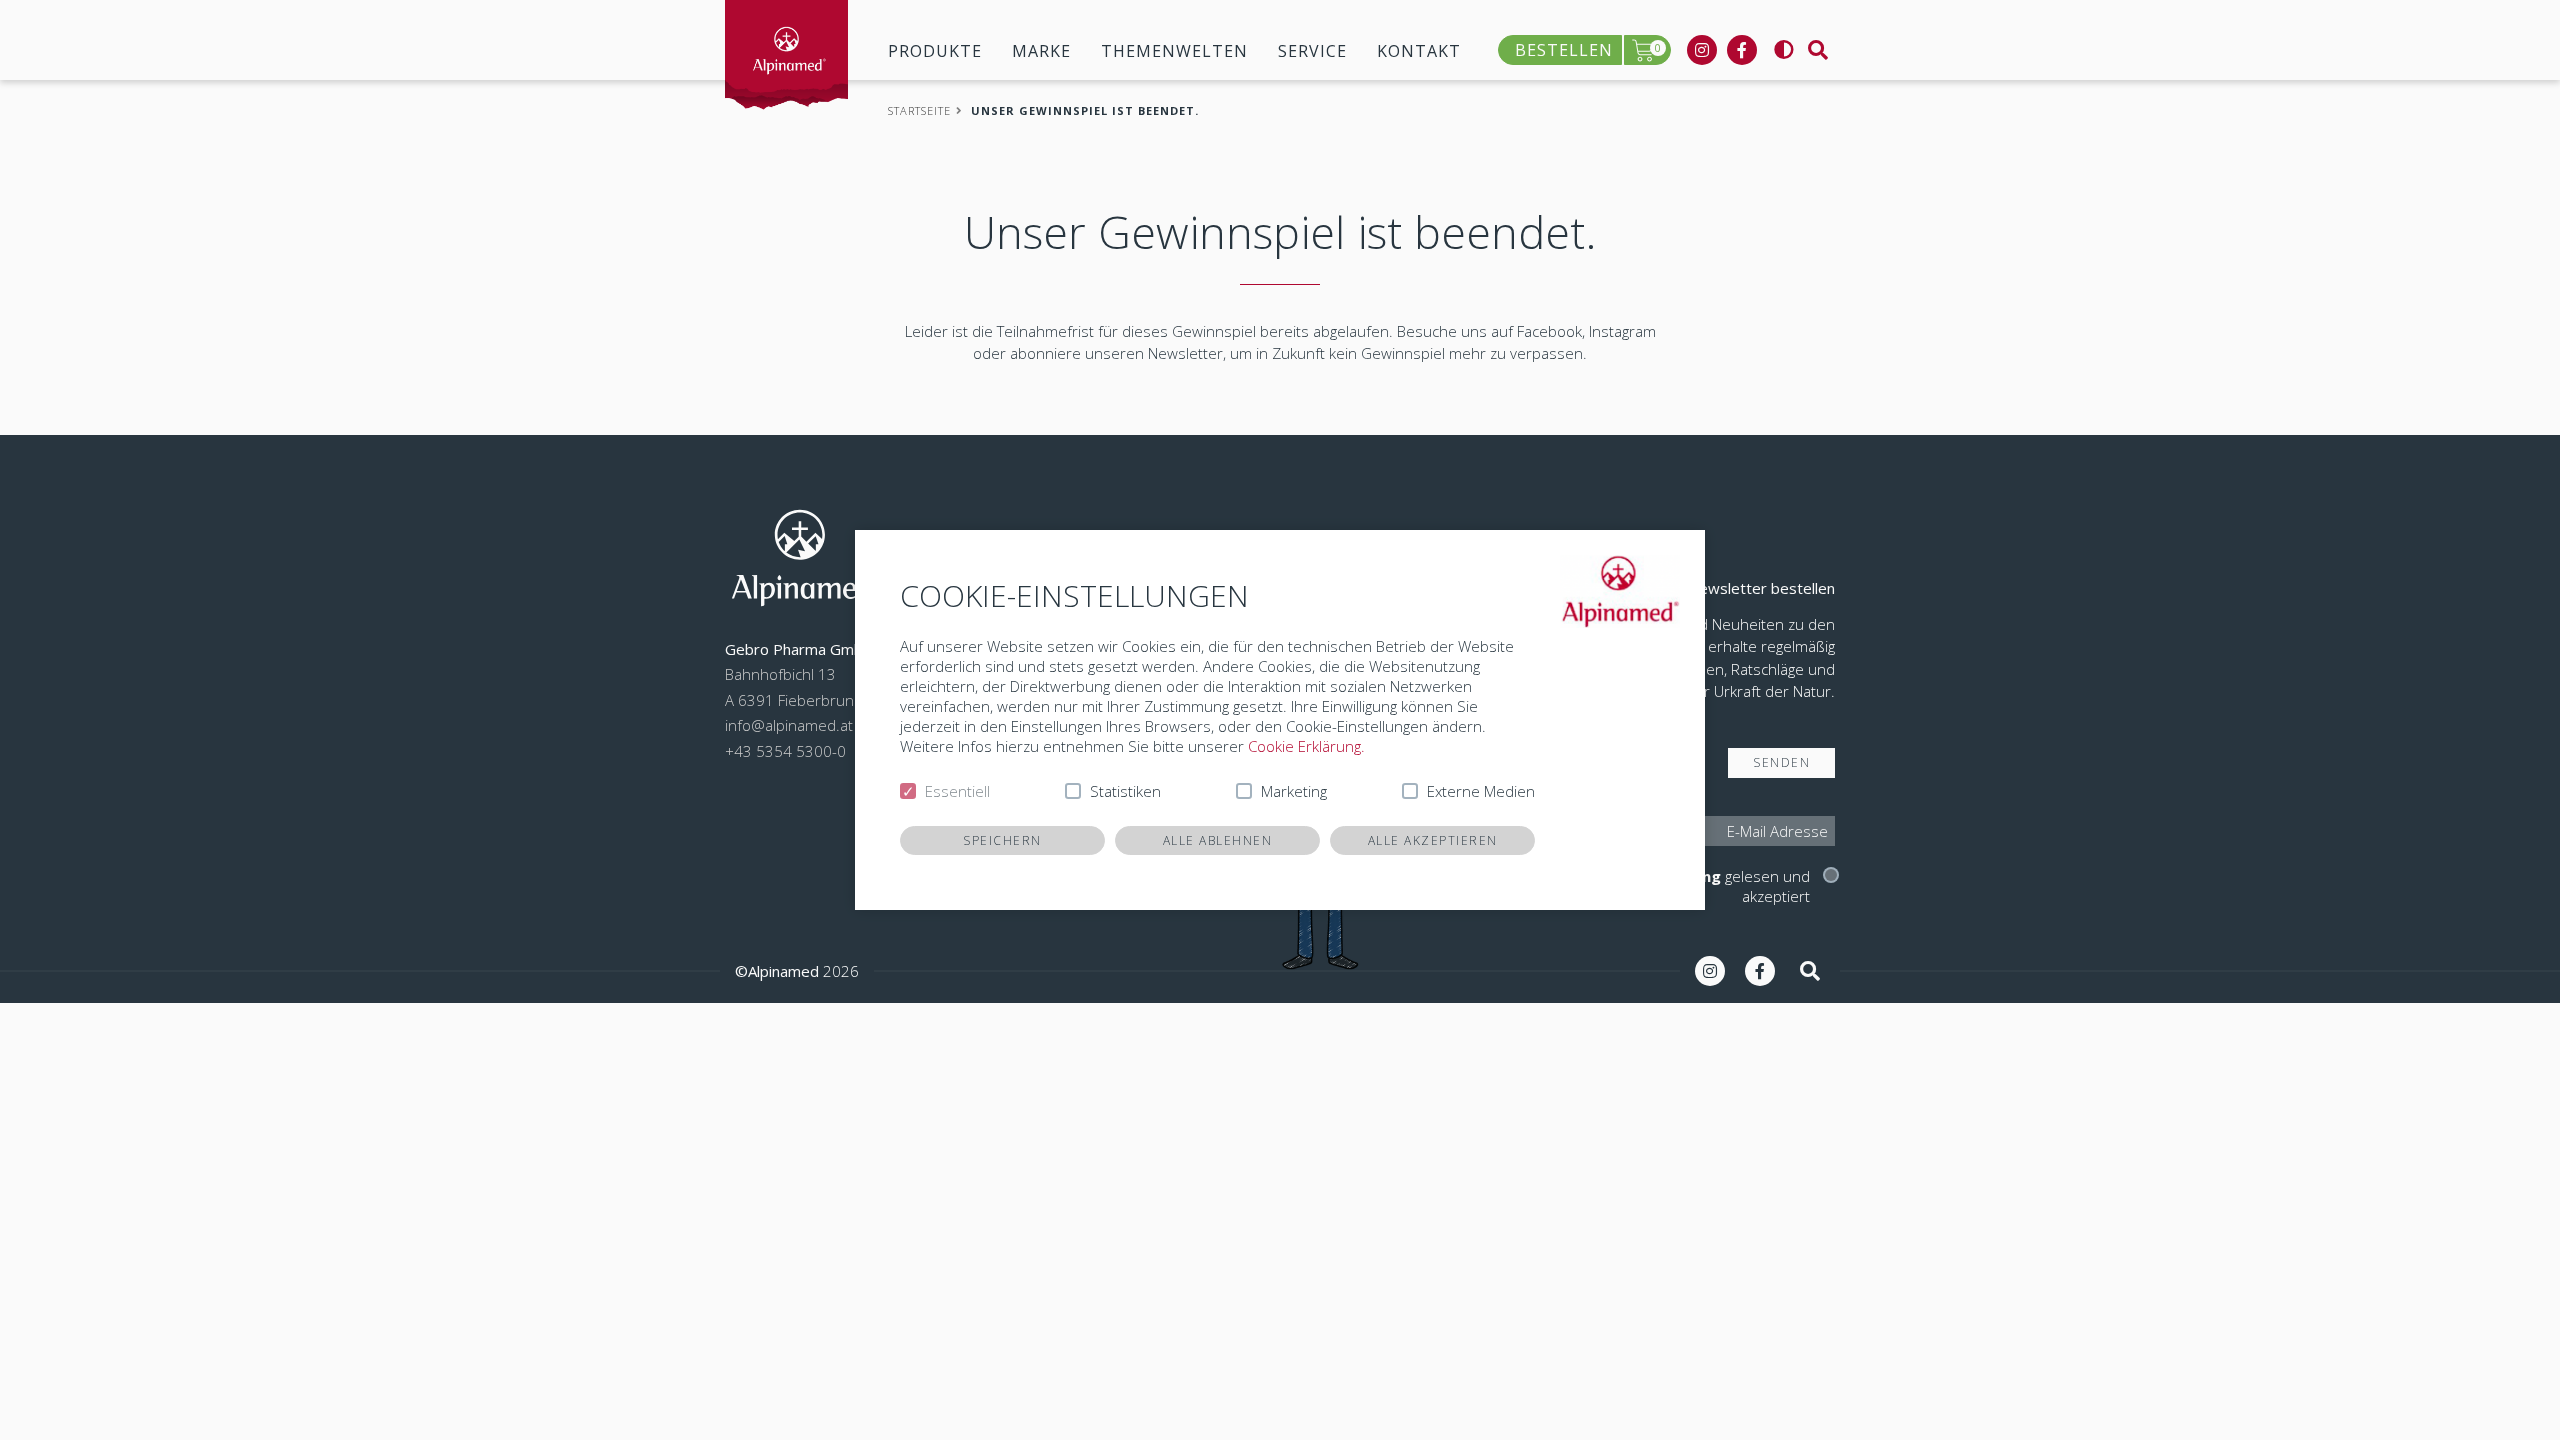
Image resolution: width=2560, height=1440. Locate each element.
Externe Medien (1481, 791)
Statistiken (1125, 791)
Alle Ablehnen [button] (1218, 840)
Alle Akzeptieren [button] (1433, 840)
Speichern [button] (1002, 840)
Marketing (1294, 791)
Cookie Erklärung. (1306, 746)
